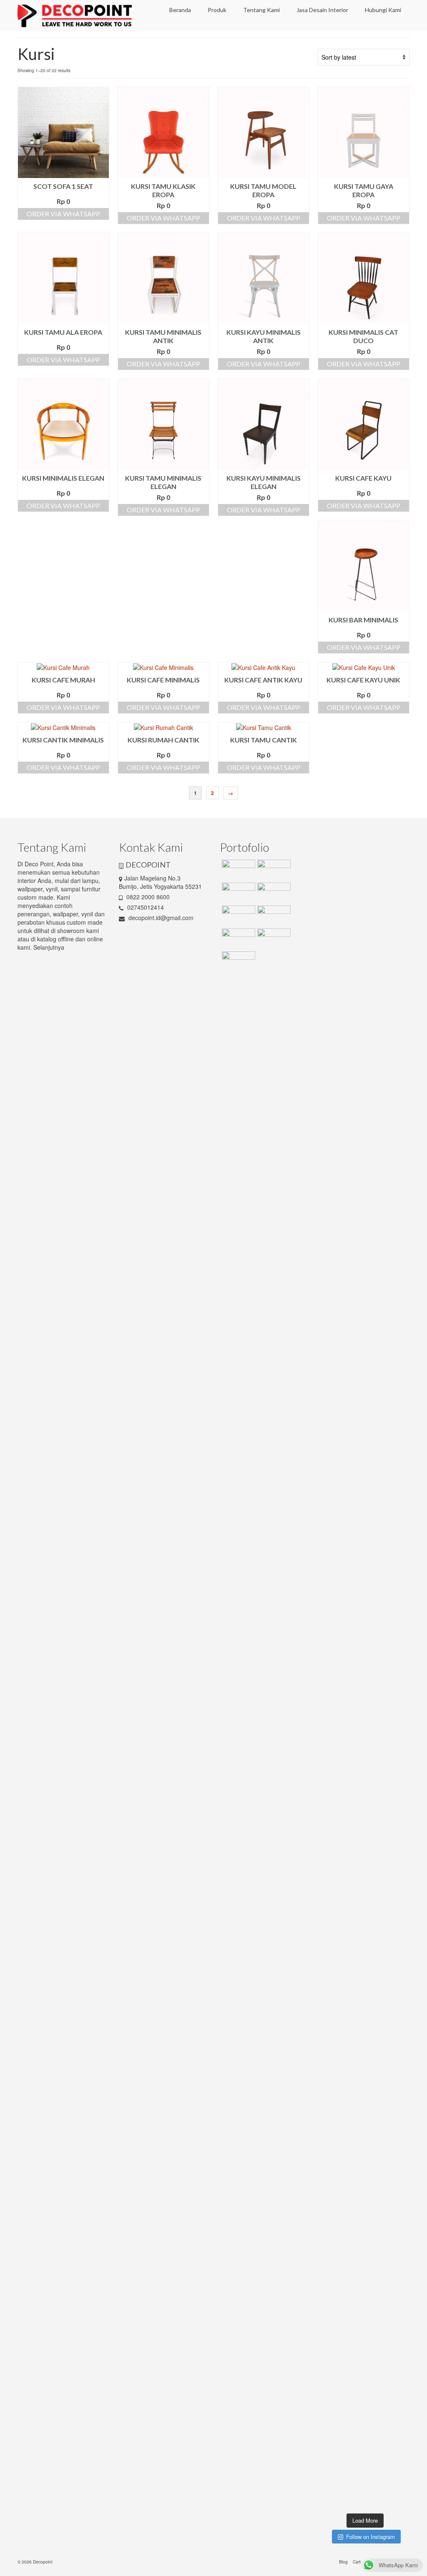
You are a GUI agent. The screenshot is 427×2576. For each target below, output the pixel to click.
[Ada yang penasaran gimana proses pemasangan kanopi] (354, 1709)
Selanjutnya (49, 947)
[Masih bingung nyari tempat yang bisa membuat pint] (400, 2261)
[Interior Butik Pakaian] (273, 916)
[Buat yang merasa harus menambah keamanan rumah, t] (400, 1734)
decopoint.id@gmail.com (160, 918)
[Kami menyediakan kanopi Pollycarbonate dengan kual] (354, 1043)
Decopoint (43, 2562)
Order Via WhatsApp (63, 214)
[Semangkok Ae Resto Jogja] (273, 893)
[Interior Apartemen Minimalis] (237, 916)
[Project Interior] (273, 870)
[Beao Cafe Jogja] (273, 939)
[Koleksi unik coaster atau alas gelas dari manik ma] (331, 1168)
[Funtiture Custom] (237, 870)
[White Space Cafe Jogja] (237, 962)
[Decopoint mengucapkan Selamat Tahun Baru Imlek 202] (331, 1704)
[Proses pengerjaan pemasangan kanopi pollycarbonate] (377, 2178)
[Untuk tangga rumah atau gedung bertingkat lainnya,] (400, 1039)
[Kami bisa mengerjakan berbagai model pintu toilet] (377, 1085)
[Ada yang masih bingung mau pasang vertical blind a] (331, 2225)
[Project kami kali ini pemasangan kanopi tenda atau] (354, 2261)
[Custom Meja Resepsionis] (237, 893)
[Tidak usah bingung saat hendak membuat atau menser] (377, 1754)
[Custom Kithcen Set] (237, 939)
